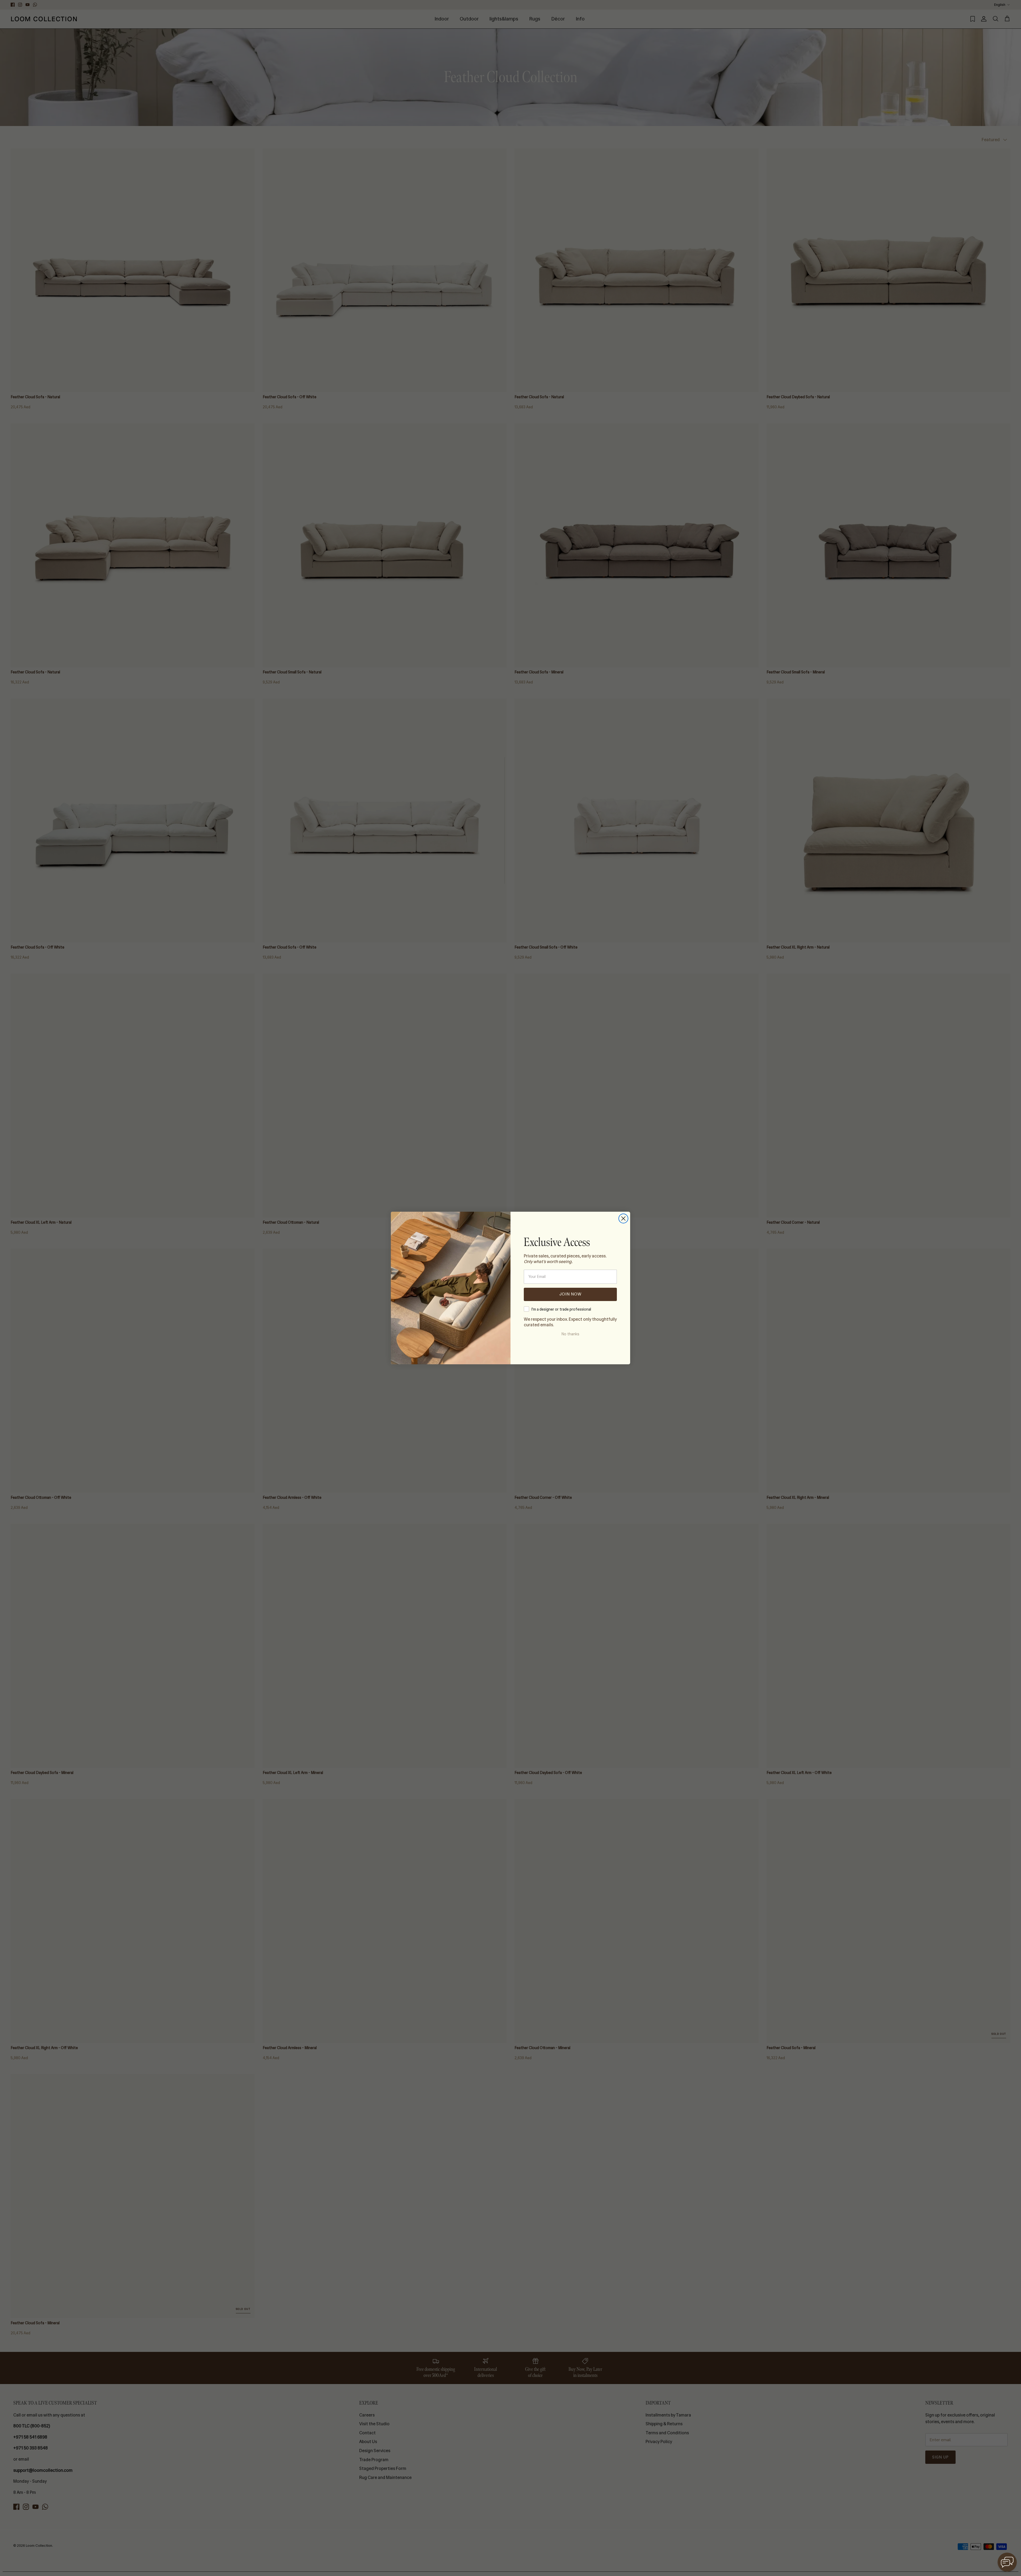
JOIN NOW (570, 1294)
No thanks (570, 1334)
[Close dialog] (623, 1218)
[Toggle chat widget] (1007, 2562)
